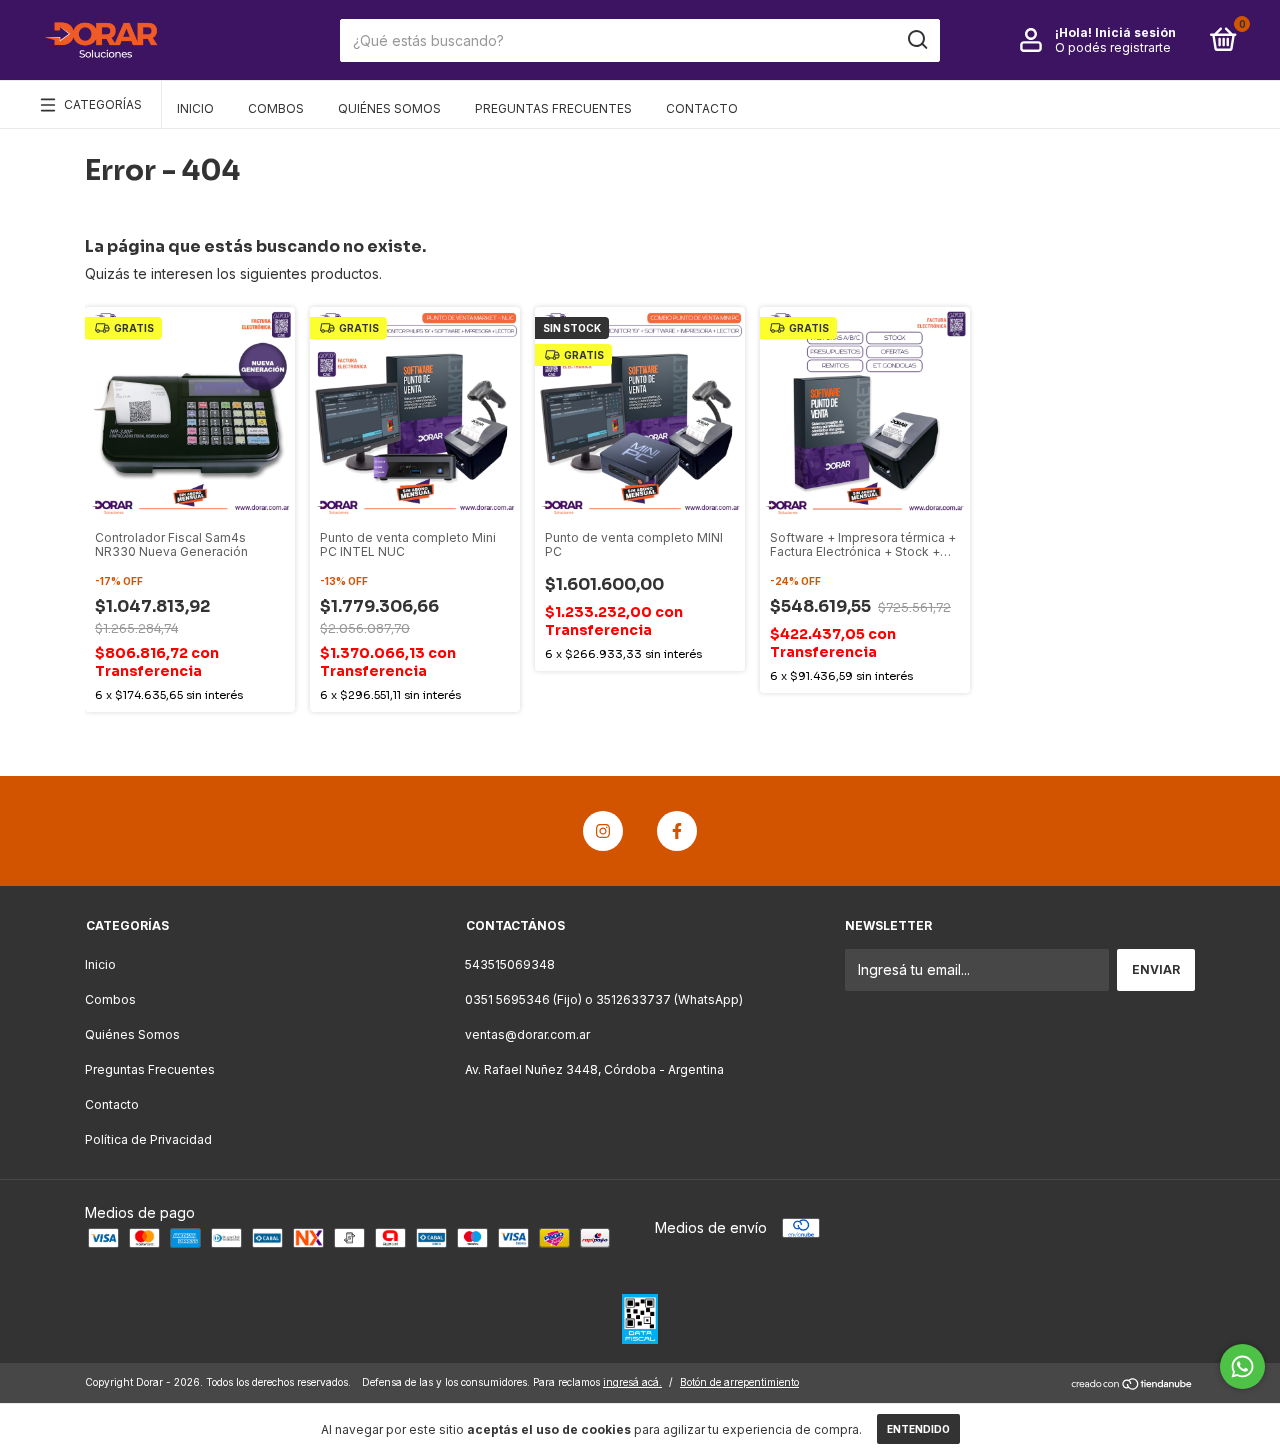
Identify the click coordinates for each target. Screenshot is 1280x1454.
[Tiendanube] (1132, 1384)
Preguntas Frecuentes (553, 108)
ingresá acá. (632, 1382)
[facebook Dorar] (677, 831)
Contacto (702, 108)
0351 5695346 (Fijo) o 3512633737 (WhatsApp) (604, 999)
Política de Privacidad (148, 1139)
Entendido (918, 1429)
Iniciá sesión (1135, 32)
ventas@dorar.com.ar (527, 1034)
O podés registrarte (1113, 47)
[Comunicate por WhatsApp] (1242, 1366)
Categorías (103, 104)
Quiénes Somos (389, 108)
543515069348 (510, 964)
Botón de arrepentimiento (739, 1382)
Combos (276, 108)
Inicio (195, 108)
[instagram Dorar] (603, 831)
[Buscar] (916, 40)
